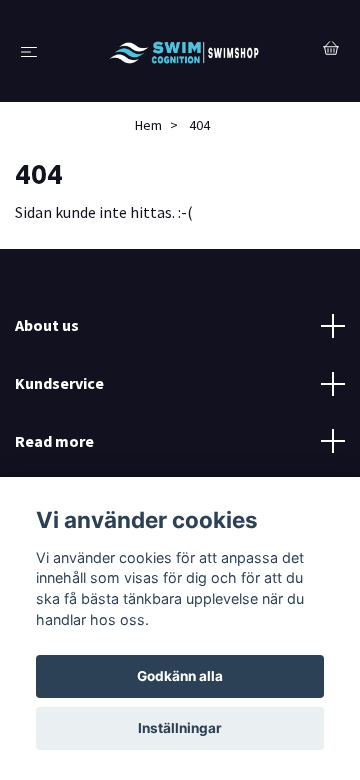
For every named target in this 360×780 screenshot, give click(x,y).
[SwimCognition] (184, 51)
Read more (54, 441)
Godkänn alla (180, 676)
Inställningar (180, 728)
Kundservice (59, 383)
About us (47, 325)
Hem (148, 125)
